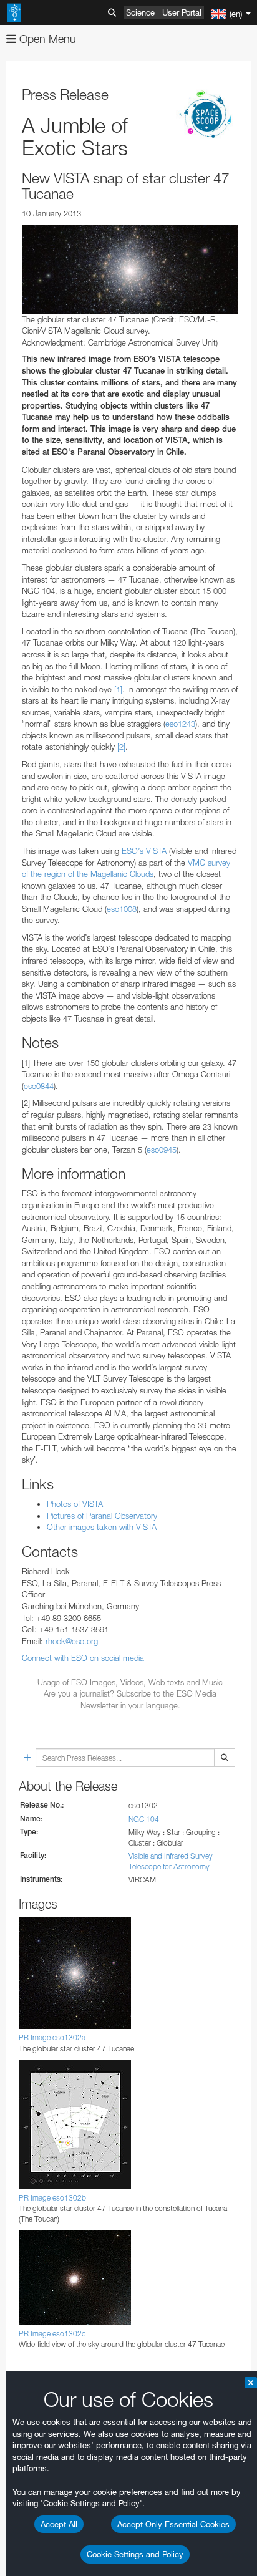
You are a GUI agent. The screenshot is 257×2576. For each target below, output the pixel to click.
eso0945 (162, 1150)
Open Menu (46, 39)
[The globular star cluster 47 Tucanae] (130, 269)
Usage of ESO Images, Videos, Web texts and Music (130, 1682)
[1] (118, 689)
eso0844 (39, 1086)
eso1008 (122, 909)
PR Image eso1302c (52, 2334)
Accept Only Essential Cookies (173, 2524)
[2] (121, 747)
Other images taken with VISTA (102, 1527)
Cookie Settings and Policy (135, 2554)
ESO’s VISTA (144, 851)
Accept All (59, 2524)
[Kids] (207, 115)
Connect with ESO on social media (83, 1658)
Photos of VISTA (75, 1504)
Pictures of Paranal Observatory (102, 1516)
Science (140, 12)
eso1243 (180, 724)
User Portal (182, 12)
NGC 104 (144, 1819)
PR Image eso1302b (52, 2198)
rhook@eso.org (72, 1641)
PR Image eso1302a (52, 2037)
